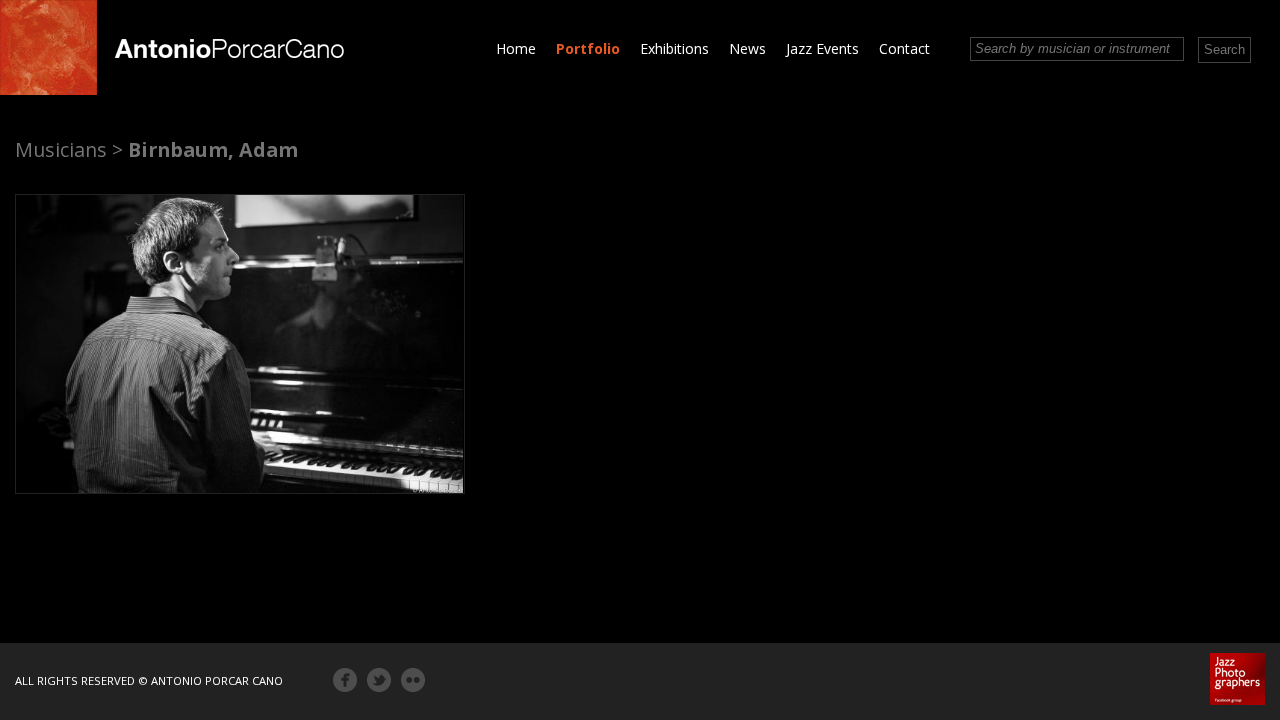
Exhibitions (674, 48)
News (747, 48)
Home (516, 48)
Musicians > (69, 149)
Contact (904, 48)
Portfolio (588, 48)
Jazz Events (822, 48)
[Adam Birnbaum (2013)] (240, 344)
